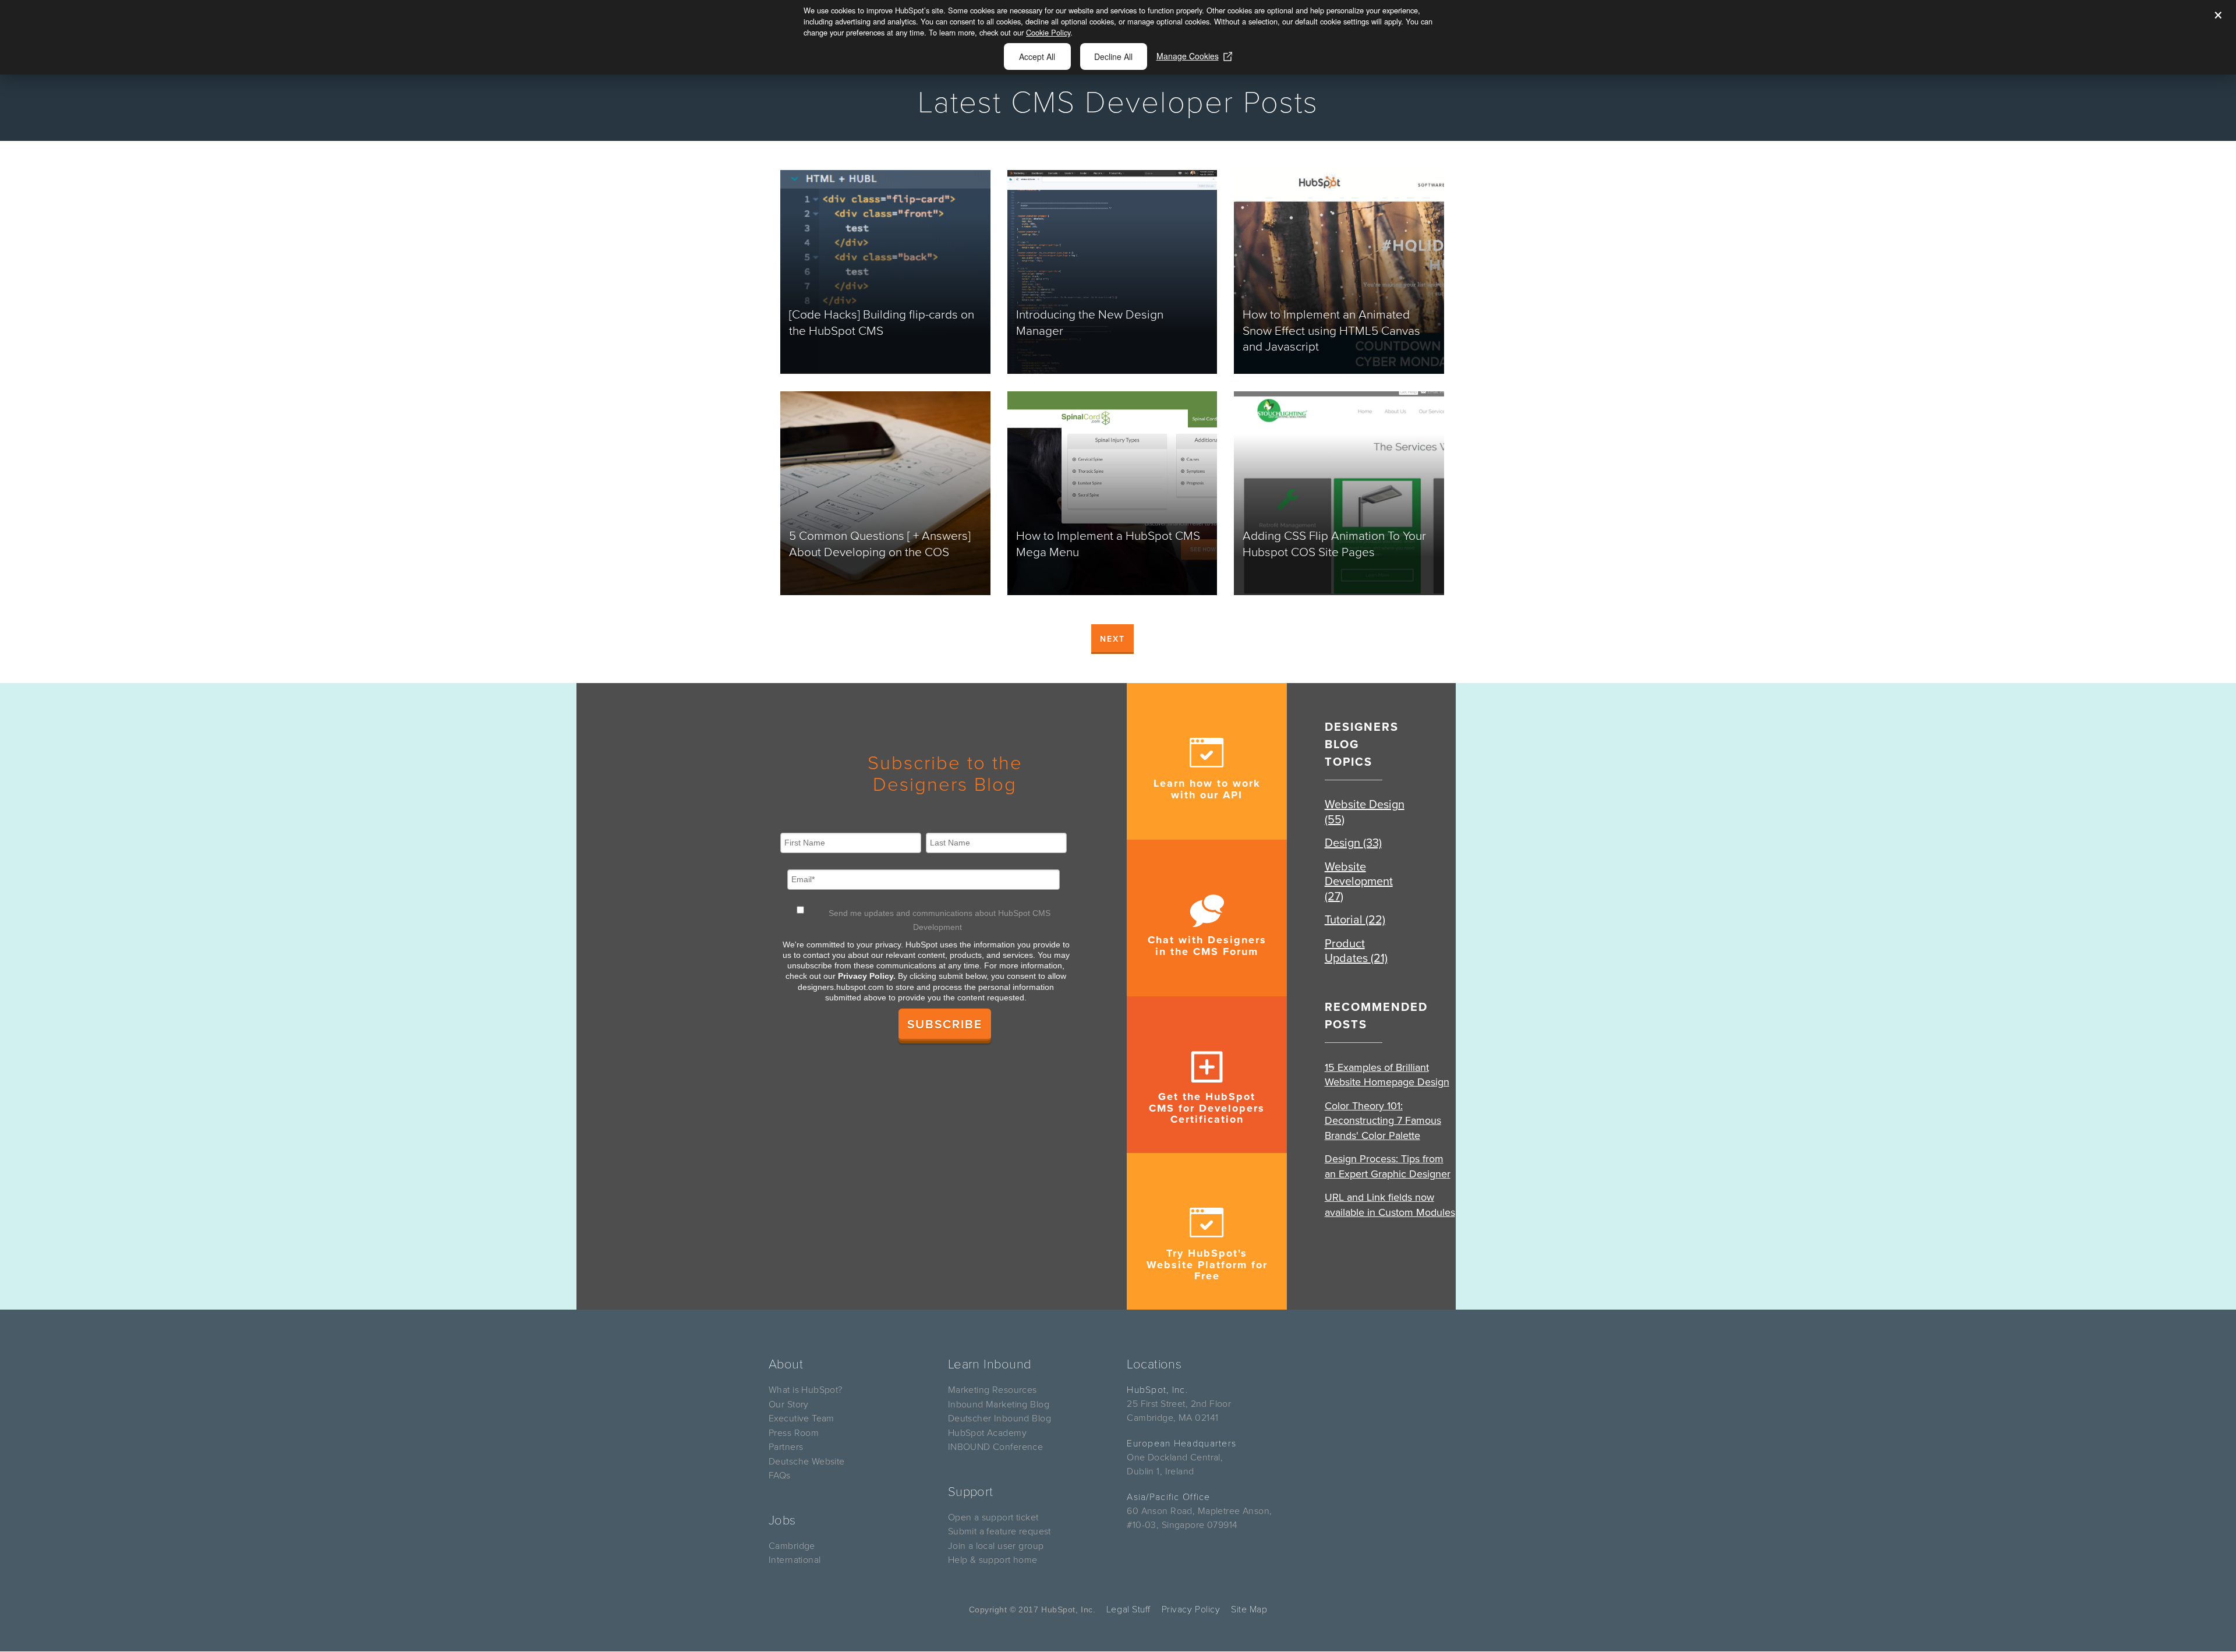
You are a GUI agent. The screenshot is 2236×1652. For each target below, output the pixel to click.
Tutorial (1355, 920)
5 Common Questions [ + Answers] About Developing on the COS (880, 544)
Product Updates (1356, 951)
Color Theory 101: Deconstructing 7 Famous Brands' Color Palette (1383, 1121)
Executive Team (802, 1418)
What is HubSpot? (806, 1390)
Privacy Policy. (867, 976)
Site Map (1249, 1609)
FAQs (780, 1476)
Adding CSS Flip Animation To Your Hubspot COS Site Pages (1334, 544)
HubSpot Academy (987, 1433)
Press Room (794, 1433)
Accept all (1037, 56)
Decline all (1113, 56)
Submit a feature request (1000, 1531)
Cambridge (792, 1546)
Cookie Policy (1048, 32)
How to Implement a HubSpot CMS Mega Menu (1108, 544)
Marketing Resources (993, 1390)
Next (1112, 639)
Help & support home (993, 1560)
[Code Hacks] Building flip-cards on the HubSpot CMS (882, 323)
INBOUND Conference (996, 1447)
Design (1353, 843)
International (795, 1560)
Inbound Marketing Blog (999, 1405)
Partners (786, 1447)
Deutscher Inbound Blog (1000, 1418)
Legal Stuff (1128, 1609)
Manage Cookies (1188, 56)
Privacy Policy (1191, 1609)
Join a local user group (996, 1546)
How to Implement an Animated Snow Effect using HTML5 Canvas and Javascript (1331, 331)
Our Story (789, 1405)
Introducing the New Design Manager (1090, 323)
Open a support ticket (993, 1517)
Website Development (1359, 882)
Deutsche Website (807, 1462)
